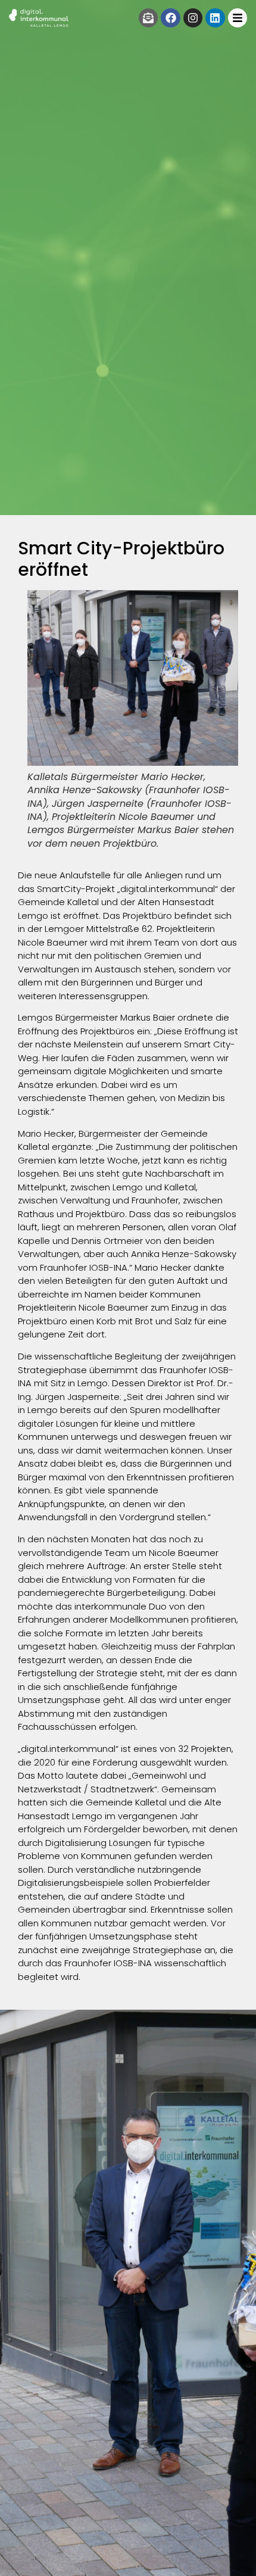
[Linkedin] (215, 18)
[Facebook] (170, 18)
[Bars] (238, 18)
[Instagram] (193, 18)
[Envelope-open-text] (148, 18)
